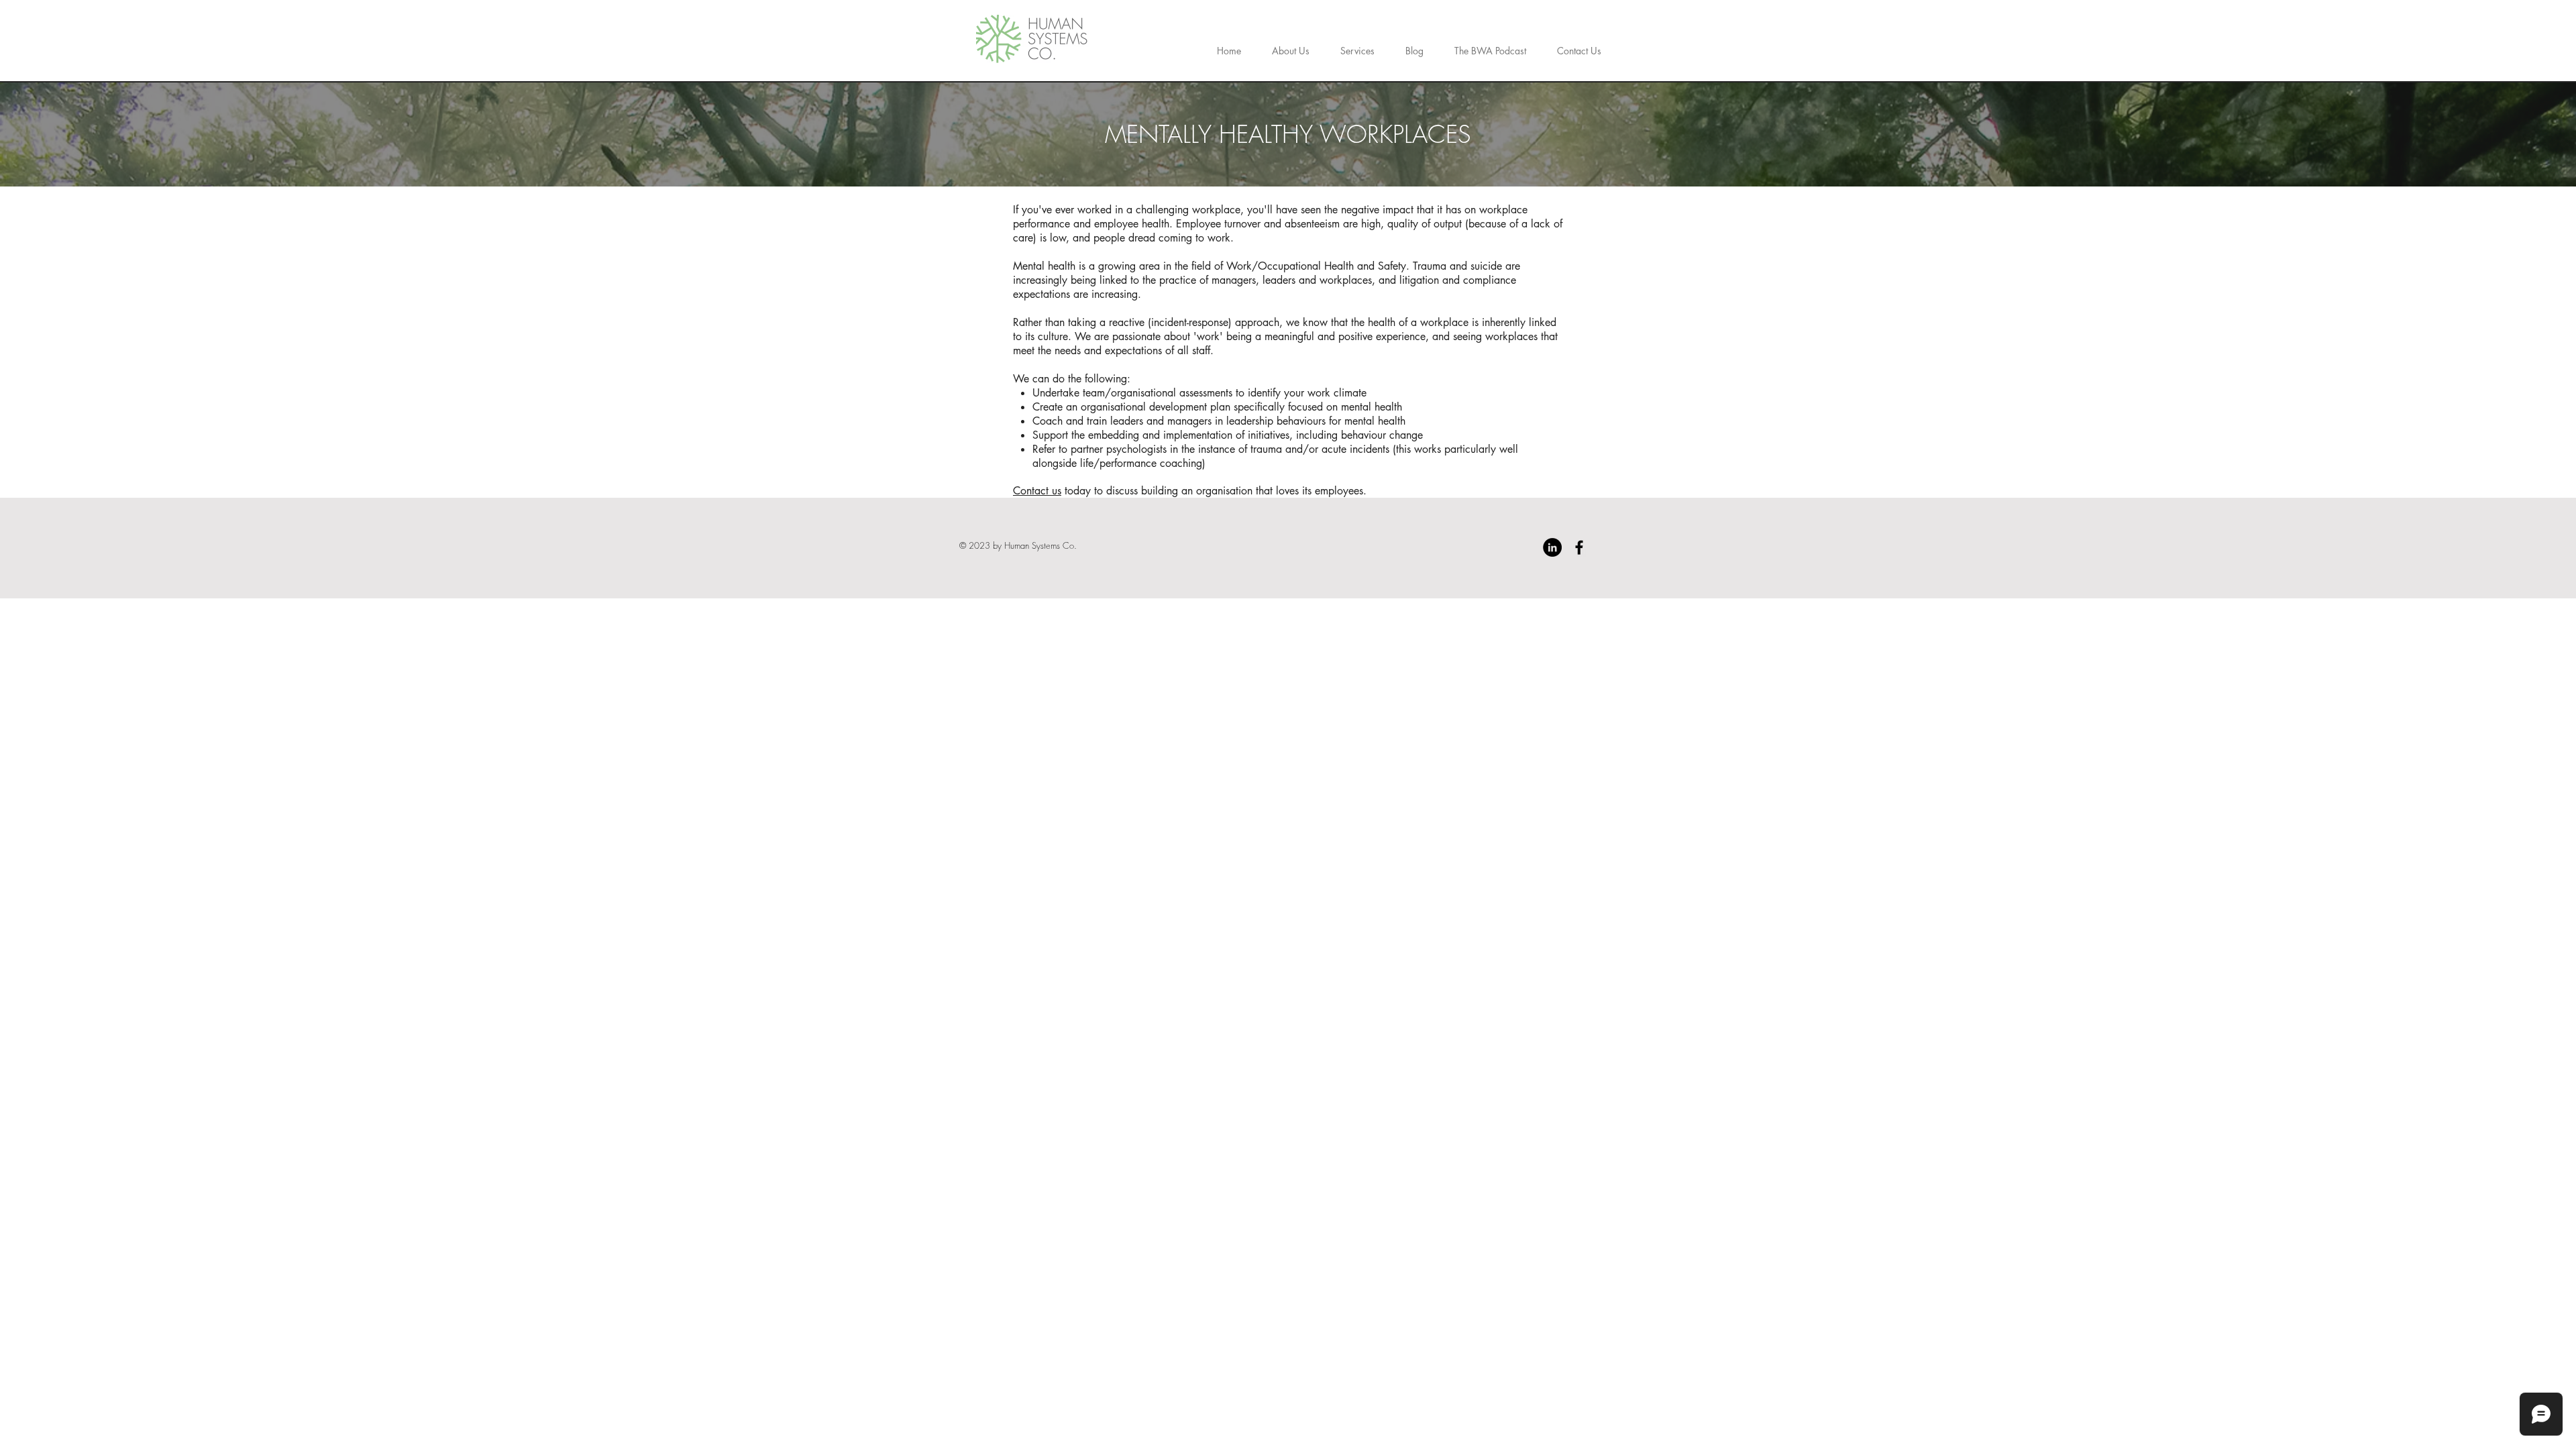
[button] (1357, 45)
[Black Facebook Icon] (1579, 547)
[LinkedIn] (1552, 547)
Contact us (1037, 491)
